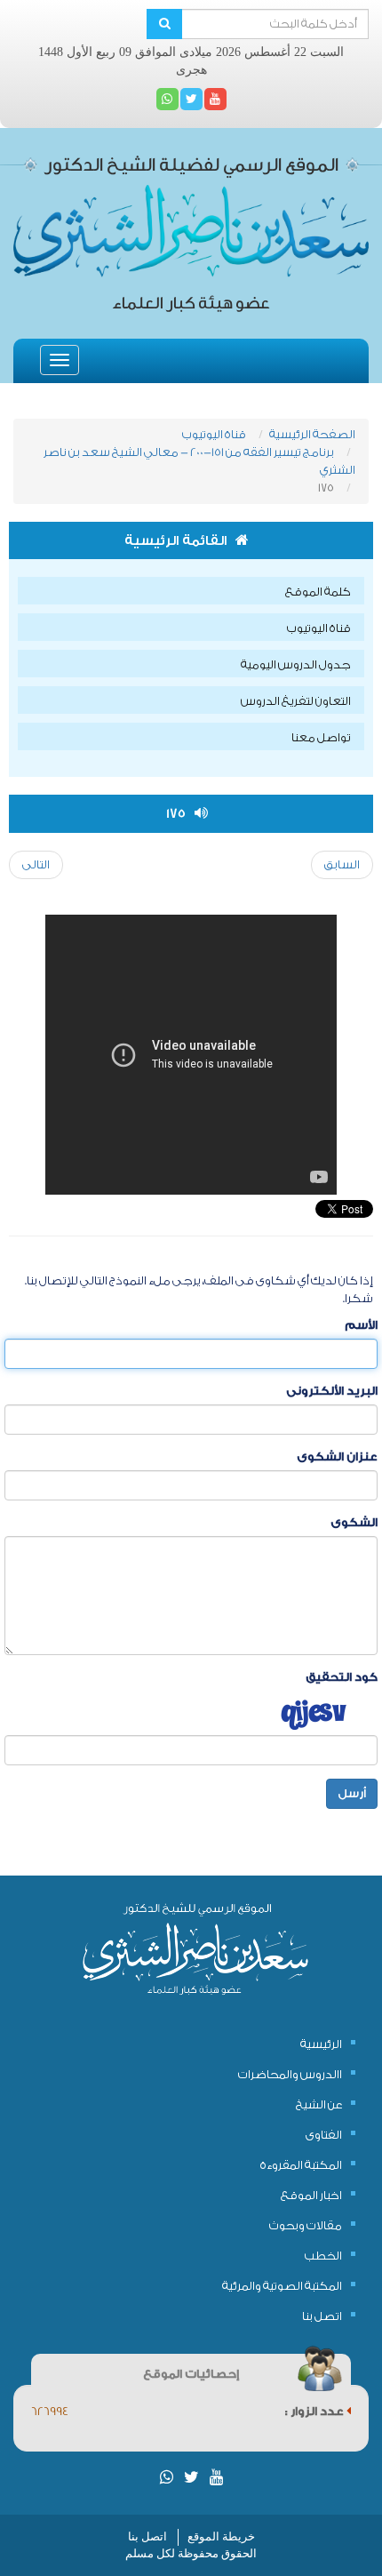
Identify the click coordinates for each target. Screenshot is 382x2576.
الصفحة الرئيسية (312, 434)
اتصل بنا (322, 2316)
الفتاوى (324, 2135)
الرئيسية (321, 2044)
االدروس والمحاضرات (290, 2074)
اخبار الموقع (311, 2195)
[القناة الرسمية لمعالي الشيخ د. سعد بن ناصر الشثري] (215, 99)
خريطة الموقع (221, 2536)
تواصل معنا (321, 737)
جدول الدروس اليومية (296, 664)
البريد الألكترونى (332, 1391)
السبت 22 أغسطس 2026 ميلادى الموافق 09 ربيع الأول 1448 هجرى (191, 61)
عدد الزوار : (316, 2411)
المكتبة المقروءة (301, 2165)
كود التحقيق (342, 1677)
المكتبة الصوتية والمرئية (282, 2286)
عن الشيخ (319, 2104)
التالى (36, 864)
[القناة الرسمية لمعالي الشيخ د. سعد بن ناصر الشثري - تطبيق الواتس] (167, 99)
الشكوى (354, 1522)
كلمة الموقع (318, 592)
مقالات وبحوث (306, 2225)
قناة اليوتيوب (214, 434)
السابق (342, 864)
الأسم (361, 1325)
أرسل (352, 1793)
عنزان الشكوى (337, 1456)
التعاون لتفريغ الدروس (296, 701)
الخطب (323, 2256)
